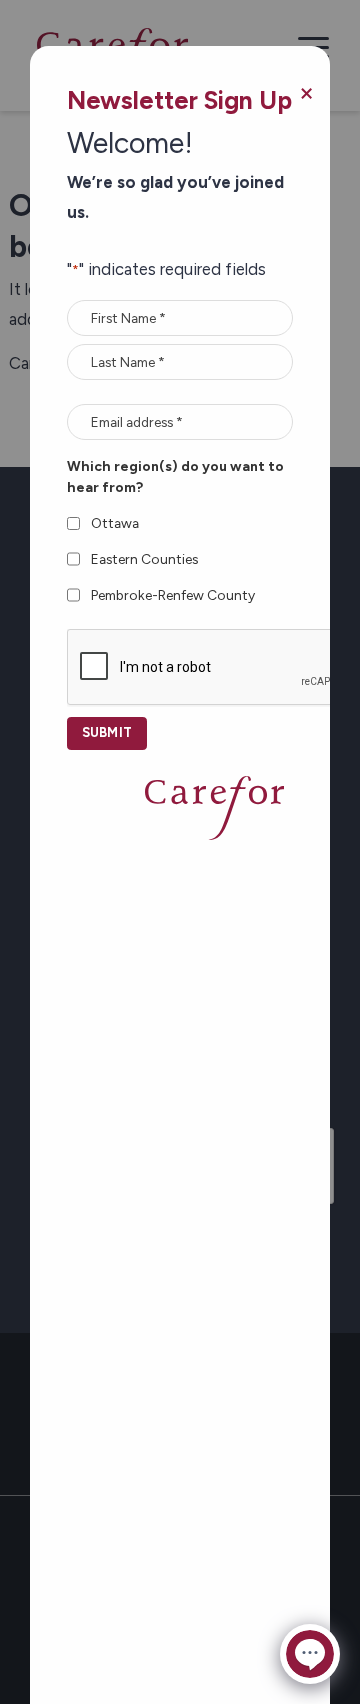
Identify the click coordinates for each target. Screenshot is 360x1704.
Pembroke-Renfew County (173, 595)
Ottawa (115, 523)
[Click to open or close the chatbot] (310, 1654)
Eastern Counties (144, 559)
